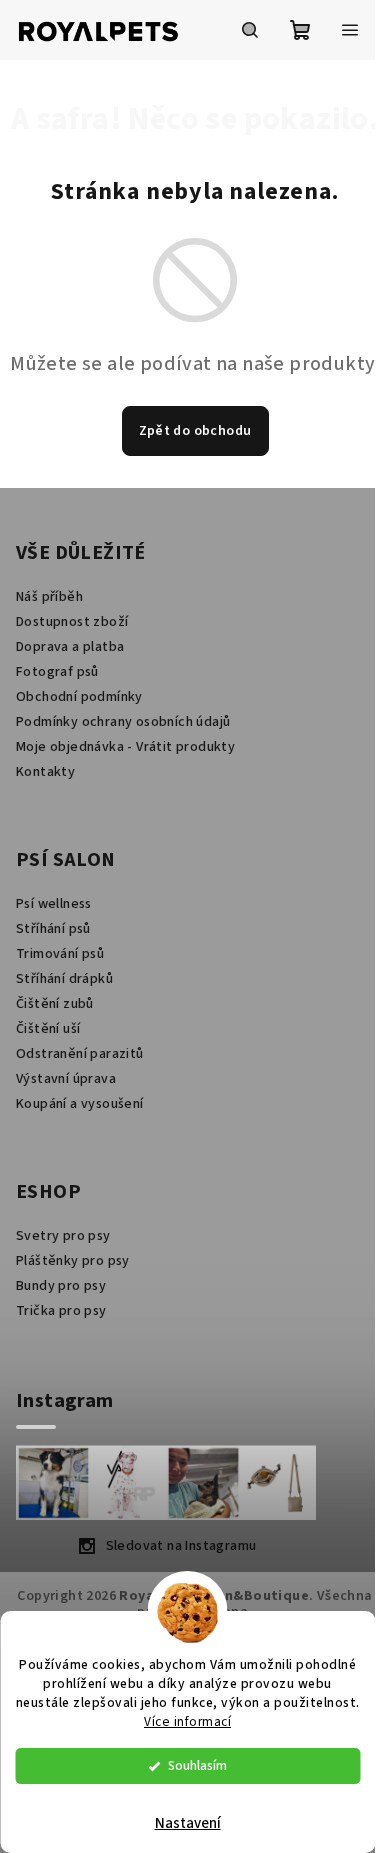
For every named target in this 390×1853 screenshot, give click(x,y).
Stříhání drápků (64, 979)
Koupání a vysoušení (80, 1104)
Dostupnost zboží (72, 622)
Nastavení (188, 1823)
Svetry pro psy (63, 1236)
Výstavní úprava (66, 1079)
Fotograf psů (57, 672)
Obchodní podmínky (79, 697)
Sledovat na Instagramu (181, 1546)
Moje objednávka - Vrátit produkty (125, 747)
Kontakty (45, 772)
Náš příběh (49, 597)
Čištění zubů (55, 1004)
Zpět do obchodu (195, 431)
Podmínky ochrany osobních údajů (123, 722)
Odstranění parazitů (80, 1054)
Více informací (187, 1721)
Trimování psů (60, 954)
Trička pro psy (61, 1311)
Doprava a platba (70, 647)
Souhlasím (197, 1765)
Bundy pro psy (61, 1286)
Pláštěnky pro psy (73, 1261)
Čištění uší (48, 1029)
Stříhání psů (53, 929)
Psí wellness (54, 904)
